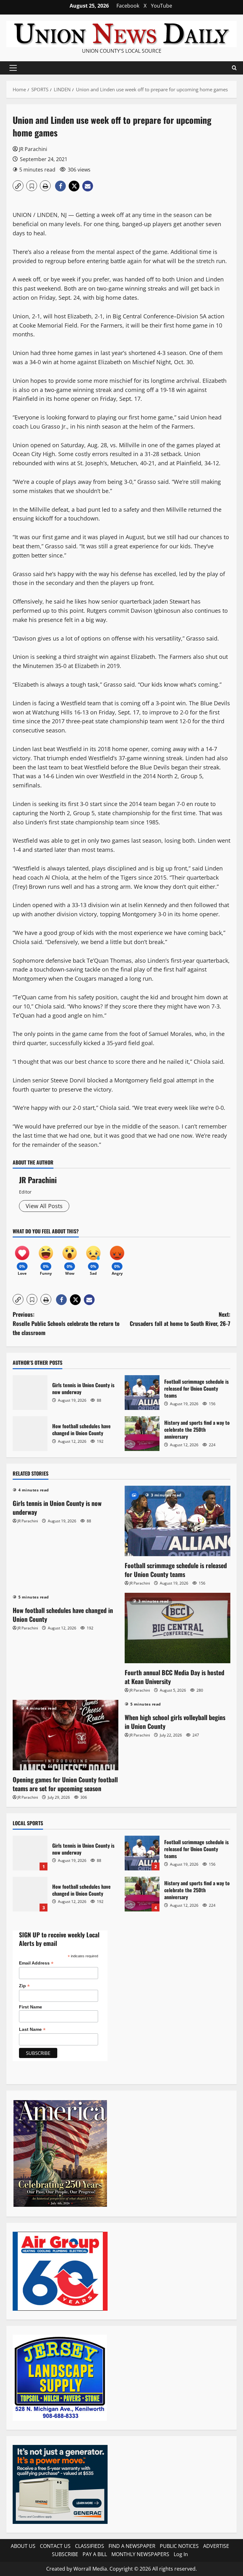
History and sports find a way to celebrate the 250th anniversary (142, 1434)
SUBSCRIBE (65, 2554)
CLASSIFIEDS (90, 2546)
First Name (31, 2007)
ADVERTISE (216, 2546)
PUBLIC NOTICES (179, 2546)
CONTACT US (55, 2546)
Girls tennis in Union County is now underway (30, 1393)
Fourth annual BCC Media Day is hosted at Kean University (174, 1677)
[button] (13, 68)
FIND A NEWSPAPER (132, 2546)
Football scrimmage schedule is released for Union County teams (142, 1393)
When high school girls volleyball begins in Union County (175, 1722)
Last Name (32, 2029)
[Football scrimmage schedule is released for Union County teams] (178, 1521)
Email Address (36, 1963)
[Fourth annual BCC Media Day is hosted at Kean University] (178, 1628)
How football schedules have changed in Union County (30, 1434)
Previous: (66, 1323)
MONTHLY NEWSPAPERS (140, 2554)
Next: (180, 1319)
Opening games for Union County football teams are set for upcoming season (65, 1784)
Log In (181, 2554)
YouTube (162, 6)
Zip (24, 1986)
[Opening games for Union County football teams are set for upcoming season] (65, 1735)
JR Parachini (33, 149)
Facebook (128, 6)
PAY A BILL (95, 2554)
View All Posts (44, 1206)
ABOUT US (23, 2546)
